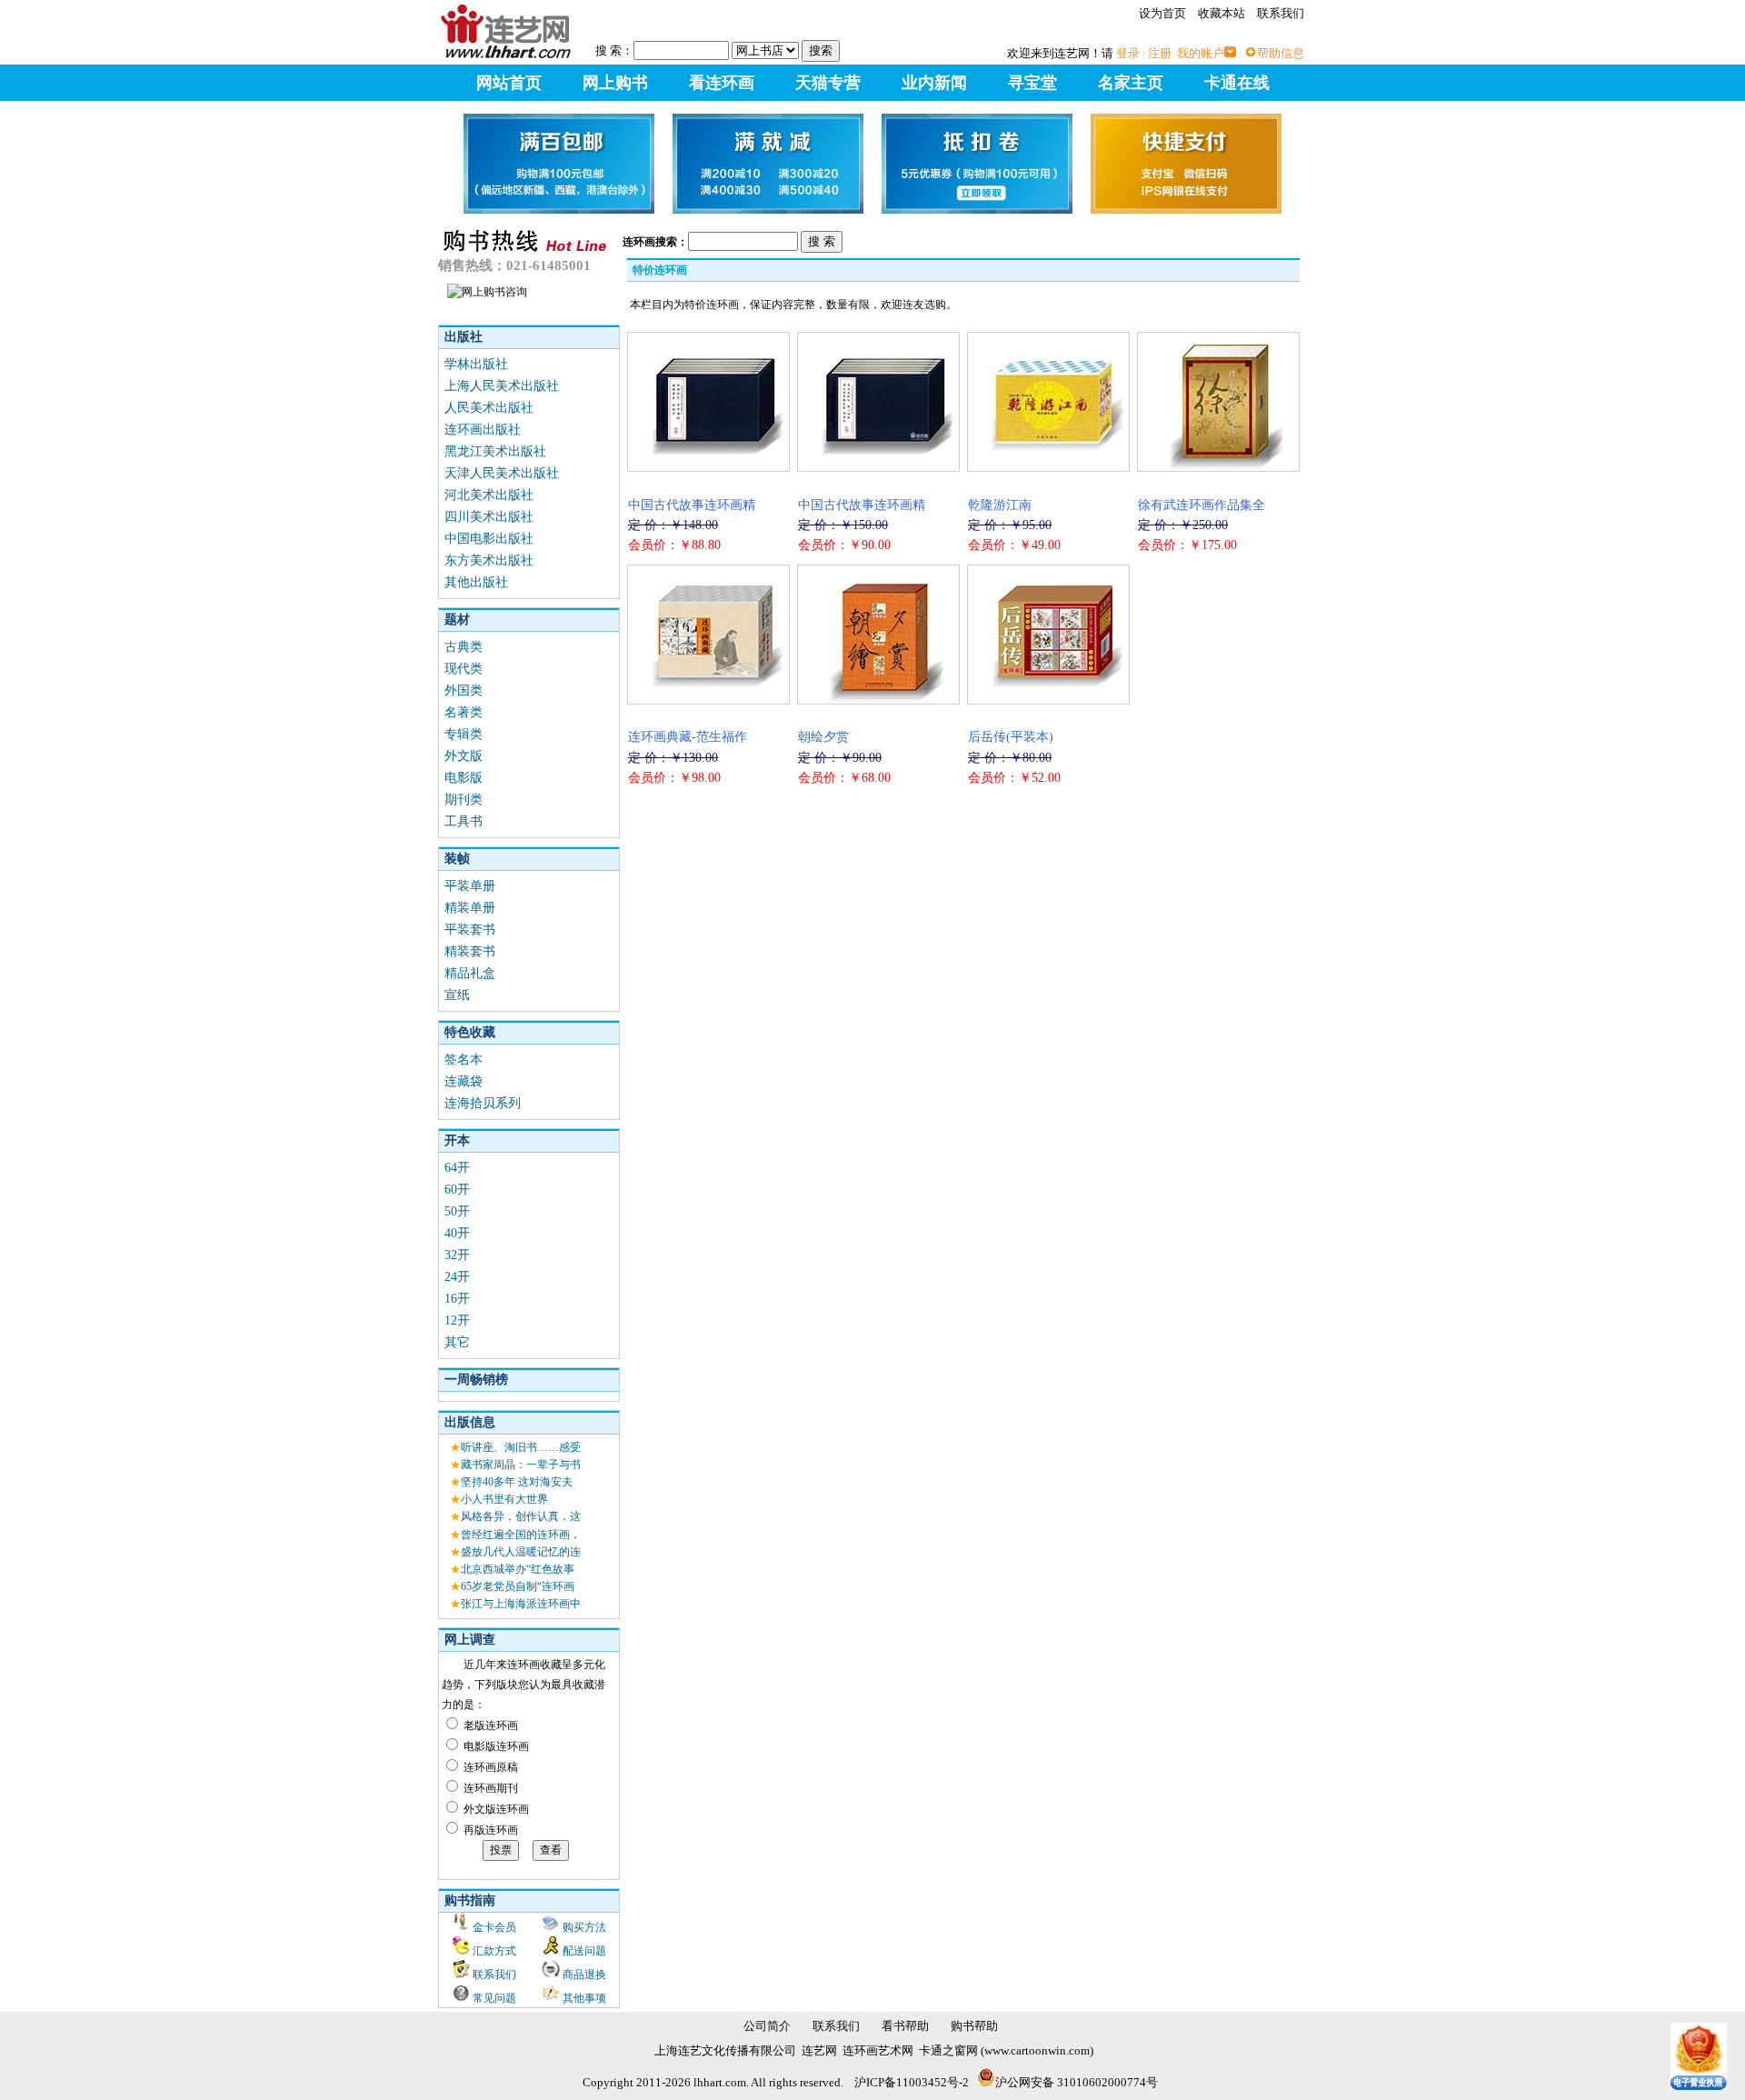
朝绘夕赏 (823, 737)
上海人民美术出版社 (502, 386)
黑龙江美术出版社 (495, 451)
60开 (457, 1190)
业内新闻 (934, 83)
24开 (457, 1277)
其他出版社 (476, 582)
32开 (457, 1255)
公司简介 (767, 2026)
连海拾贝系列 (483, 1103)
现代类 (464, 669)
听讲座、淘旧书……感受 (521, 1447)
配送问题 (584, 1951)
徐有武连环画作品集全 (1202, 505)
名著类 (464, 712)
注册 (1160, 53)
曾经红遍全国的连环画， (521, 1535)
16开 (457, 1299)
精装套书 (470, 951)
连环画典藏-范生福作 (688, 737)
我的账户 (1201, 53)
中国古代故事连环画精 (692, 505)
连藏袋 (464, 1081)
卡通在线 (1237, 83)
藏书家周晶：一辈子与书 (521, 1465)
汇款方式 (494, 1951)
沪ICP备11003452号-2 (912, 2082)
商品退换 (584, 1975)
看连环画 (722, 83)
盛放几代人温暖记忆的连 (521, 1552)
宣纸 (457, 995)
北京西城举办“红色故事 (518, 1569)
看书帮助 (905, 2026)
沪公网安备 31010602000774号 (1077, 2082)
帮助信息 (1281, 53)
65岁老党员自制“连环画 (518, 1586)
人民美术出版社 (489, 408)
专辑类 (464, 734)
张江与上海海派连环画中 (521, 1604)
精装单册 (470, 908)
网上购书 (615, 83)
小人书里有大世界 (504, 1499)
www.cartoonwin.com (1037, 2050)
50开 (457, 1211)
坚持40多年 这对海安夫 (517, 1482)
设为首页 (1162, 13)
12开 (457, 1320)
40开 (457, 1233)
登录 (1128, 53)
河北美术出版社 (489, 495)
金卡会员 (494, 1927)
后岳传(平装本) (1011, 737)
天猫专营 (828, 83)
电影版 (464, 778)
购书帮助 (974, 2026)
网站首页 (509, 83)
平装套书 (470, 930)
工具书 (464, 821)
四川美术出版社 (489, 517)
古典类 (464, 647)
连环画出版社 (483, 430)
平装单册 (470, 886)
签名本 (464, 1060)
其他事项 (584, 1998)
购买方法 (584, 1927)
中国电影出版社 (489, 539)
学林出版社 (476, 364)
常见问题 (494, 1998)
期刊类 (464, 800)
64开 (457, 1168)
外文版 (464, 756)
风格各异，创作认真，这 (521, 1516)
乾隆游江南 (1000, 505)
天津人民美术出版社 (502, 473)
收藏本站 (1221, 13)
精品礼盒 (470, 973)
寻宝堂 (1032, 83)
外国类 (464, 690)
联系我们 (1281, 13)
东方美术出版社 (489, 560)
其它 (457, 1342)
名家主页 (1131, 83)
